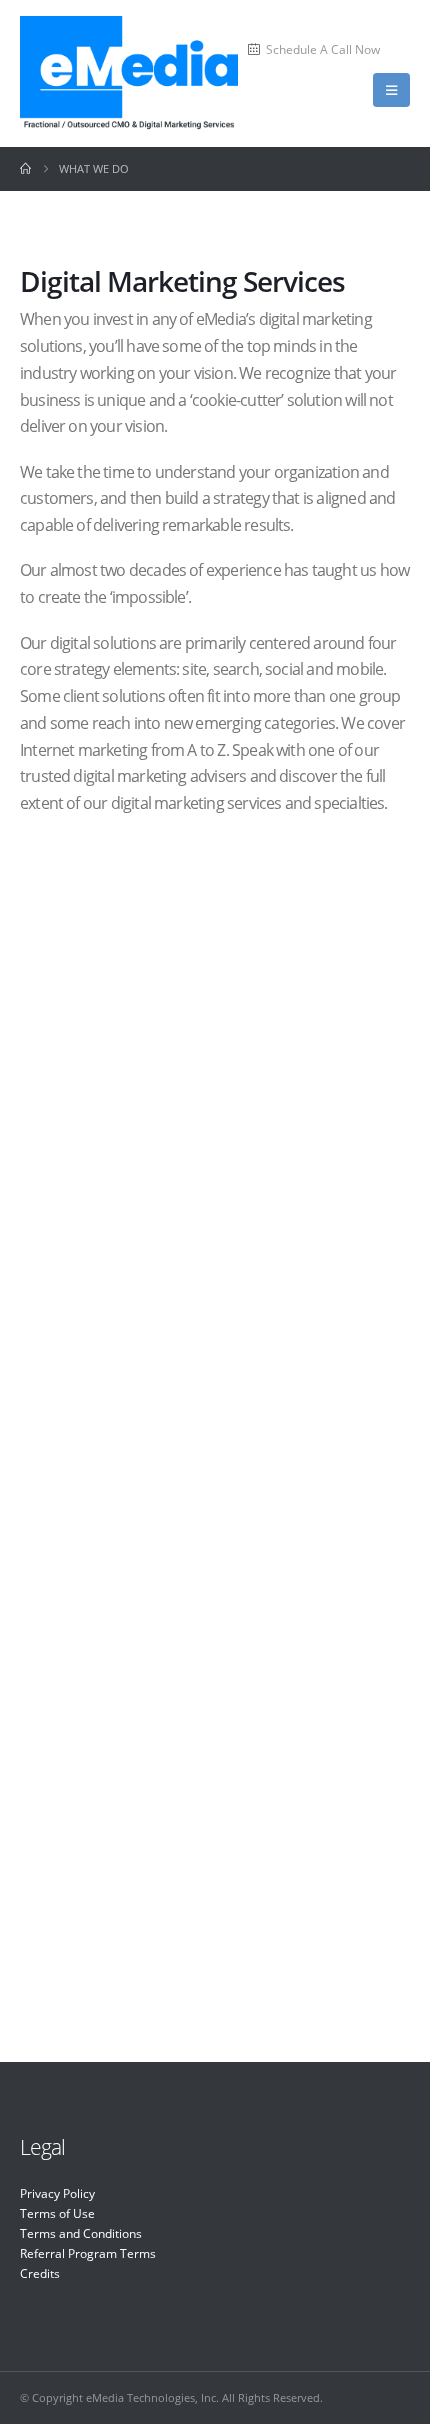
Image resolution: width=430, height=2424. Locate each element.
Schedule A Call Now (323, 49)
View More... (222, 1067)
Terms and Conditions (81, 2233)
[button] (391, 90)
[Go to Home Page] (25, 169)
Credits (40, 2273)
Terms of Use (57, 2213)
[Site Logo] (129, 73)
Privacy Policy (57, 2193)
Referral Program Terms (88, 2253)
